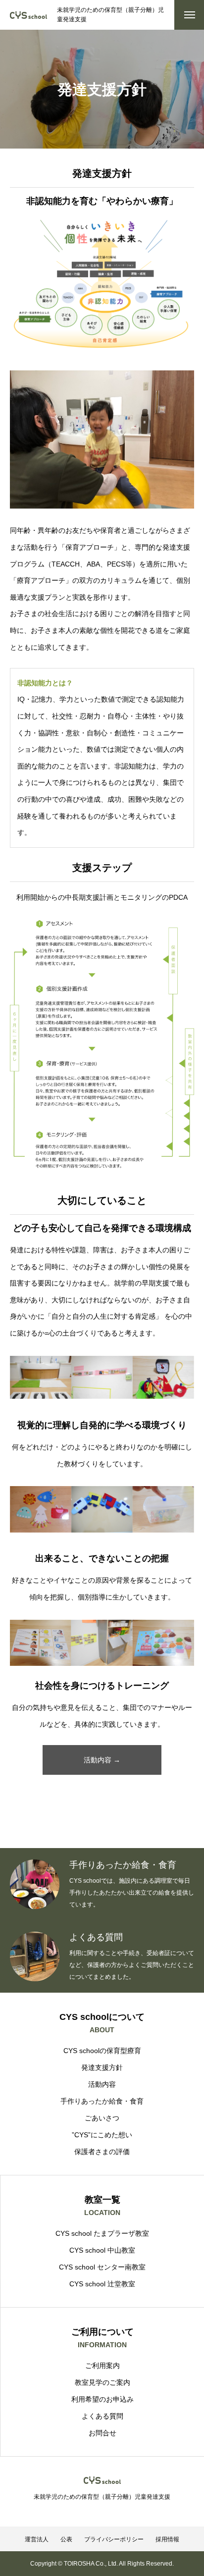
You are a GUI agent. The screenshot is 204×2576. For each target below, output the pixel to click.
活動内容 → (102, 1760)
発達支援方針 (102, 2067)
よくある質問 (102, 2416)
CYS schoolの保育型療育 (102, 2051)
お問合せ (102, 2433)
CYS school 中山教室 (102, 2250)
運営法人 (37, 2539)
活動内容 (102, 2084)
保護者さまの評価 (102, 2152)
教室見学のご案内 (102, 2382)
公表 (66, 2539)
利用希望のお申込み (102, 2399)
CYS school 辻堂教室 (102, 2284)
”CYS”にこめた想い (102, 2135)
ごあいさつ (102, 2118)
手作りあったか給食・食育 (102, 2101)
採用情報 (167, 2539)
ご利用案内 (102, 2366)
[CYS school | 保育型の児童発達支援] (28, 15)
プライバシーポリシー (114, 2539)
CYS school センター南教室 (102, 2267)
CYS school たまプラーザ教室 (102, 2233)
